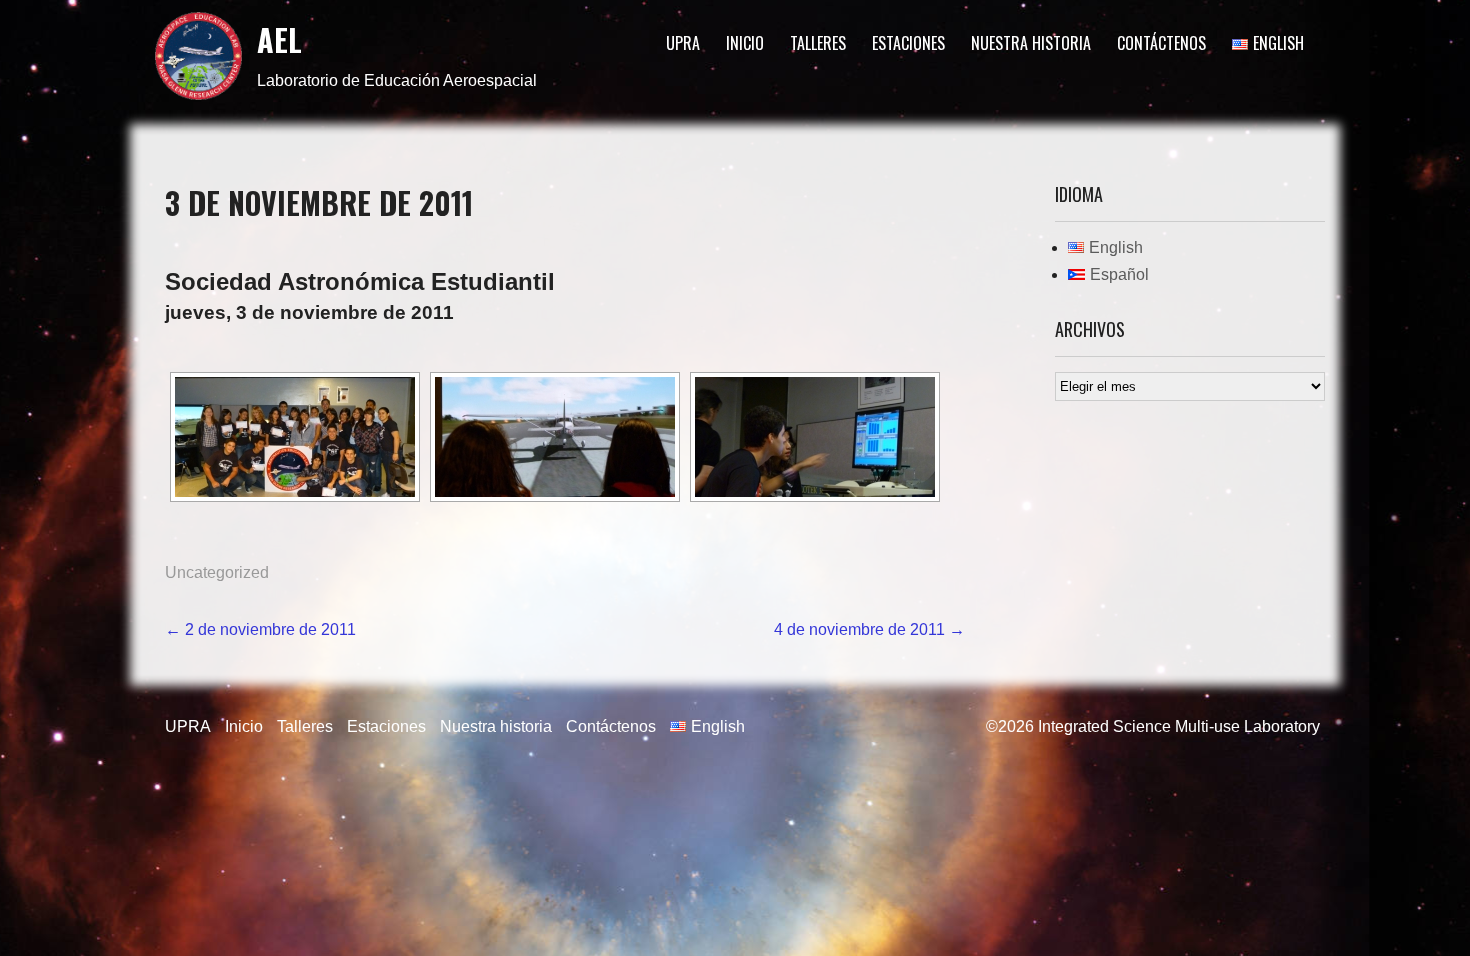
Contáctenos (1161, 43)
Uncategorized (217, 572)
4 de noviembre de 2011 (869, 629)
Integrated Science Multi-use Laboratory (1179, 726)
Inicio (745, 43)
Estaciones (908, 43)
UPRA (683, 43)
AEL (279, 39)
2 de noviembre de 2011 (260, 629)
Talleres (818, 43)
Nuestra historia (1031, 43)
